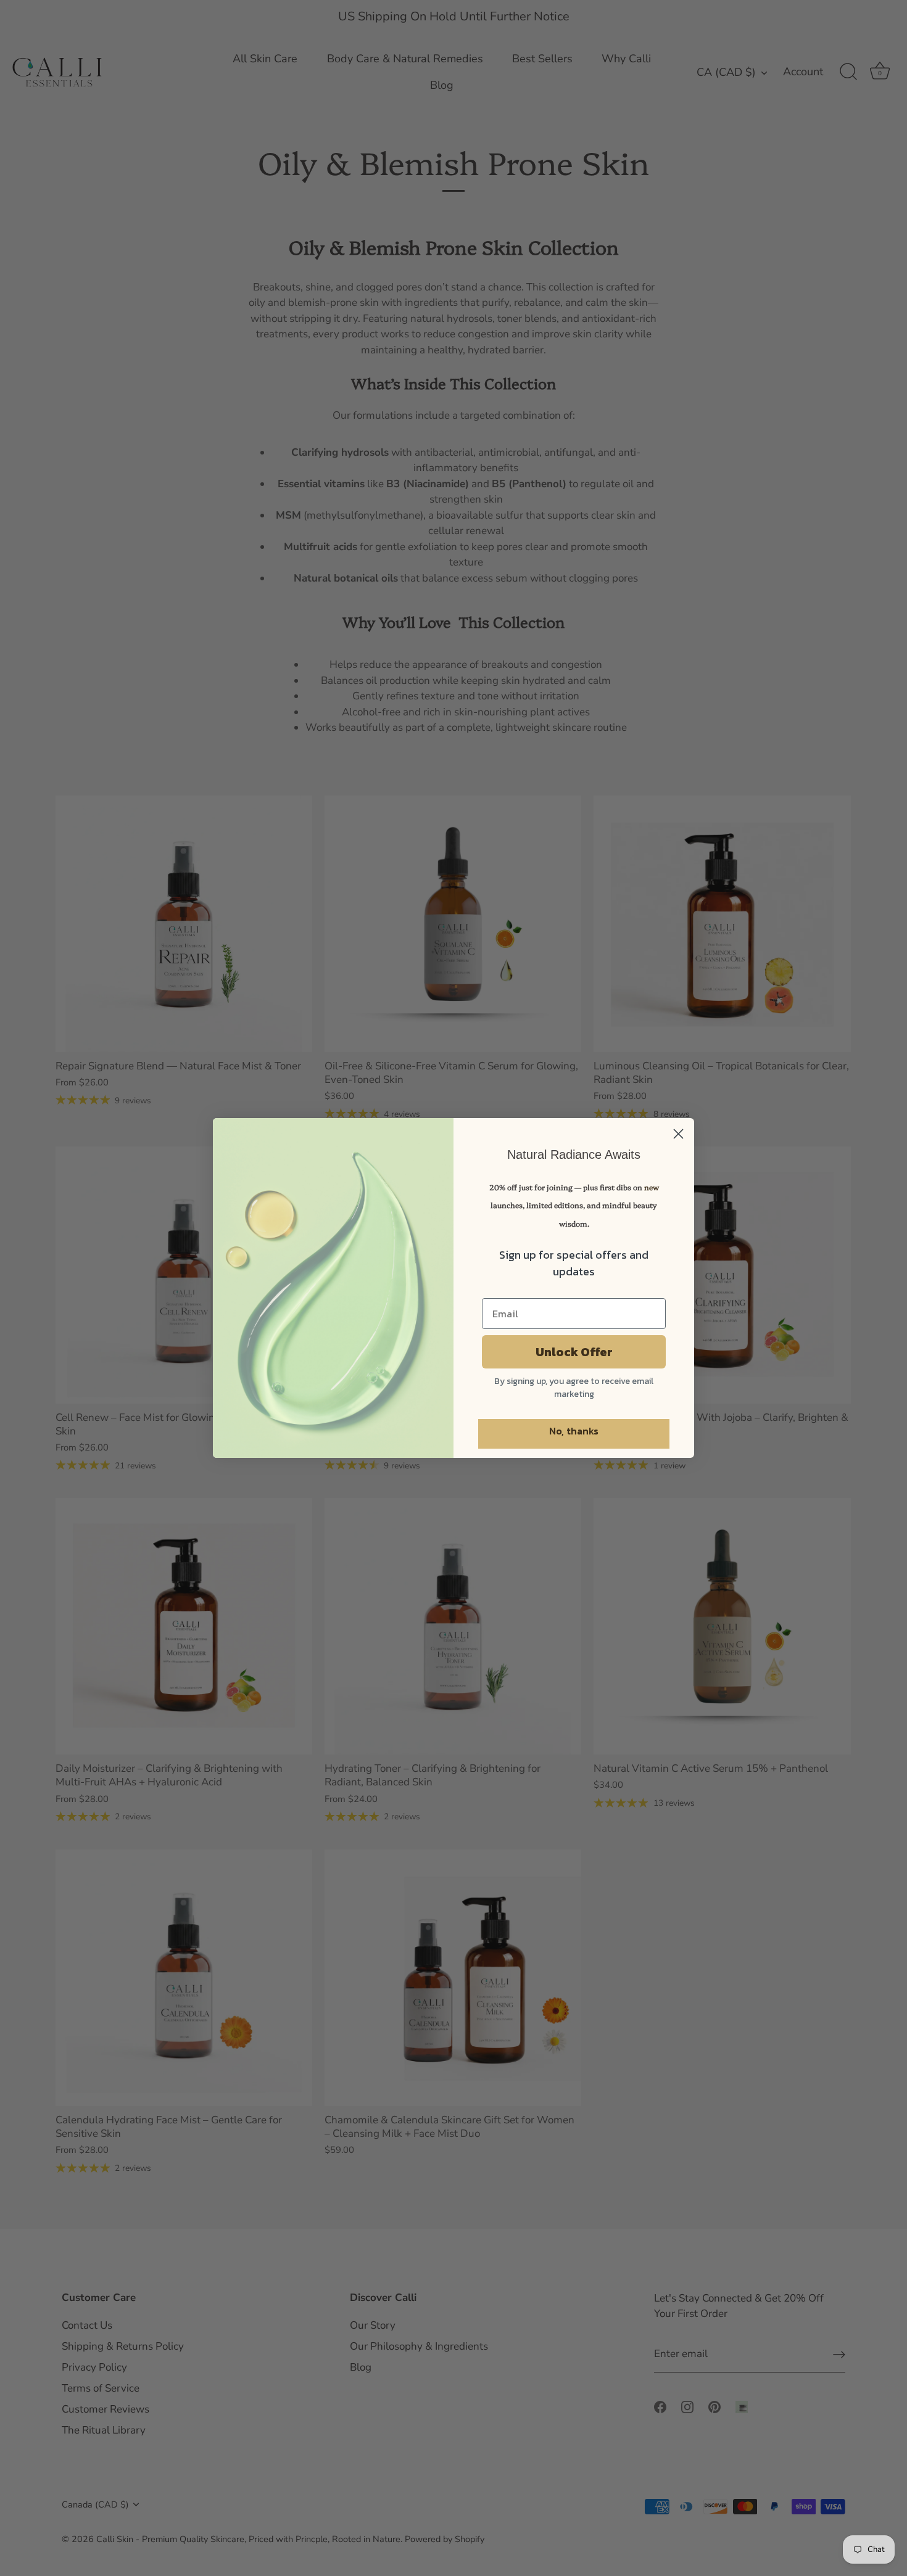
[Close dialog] (678, 1134)
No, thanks (574, 1431)
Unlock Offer (574, 1352)
